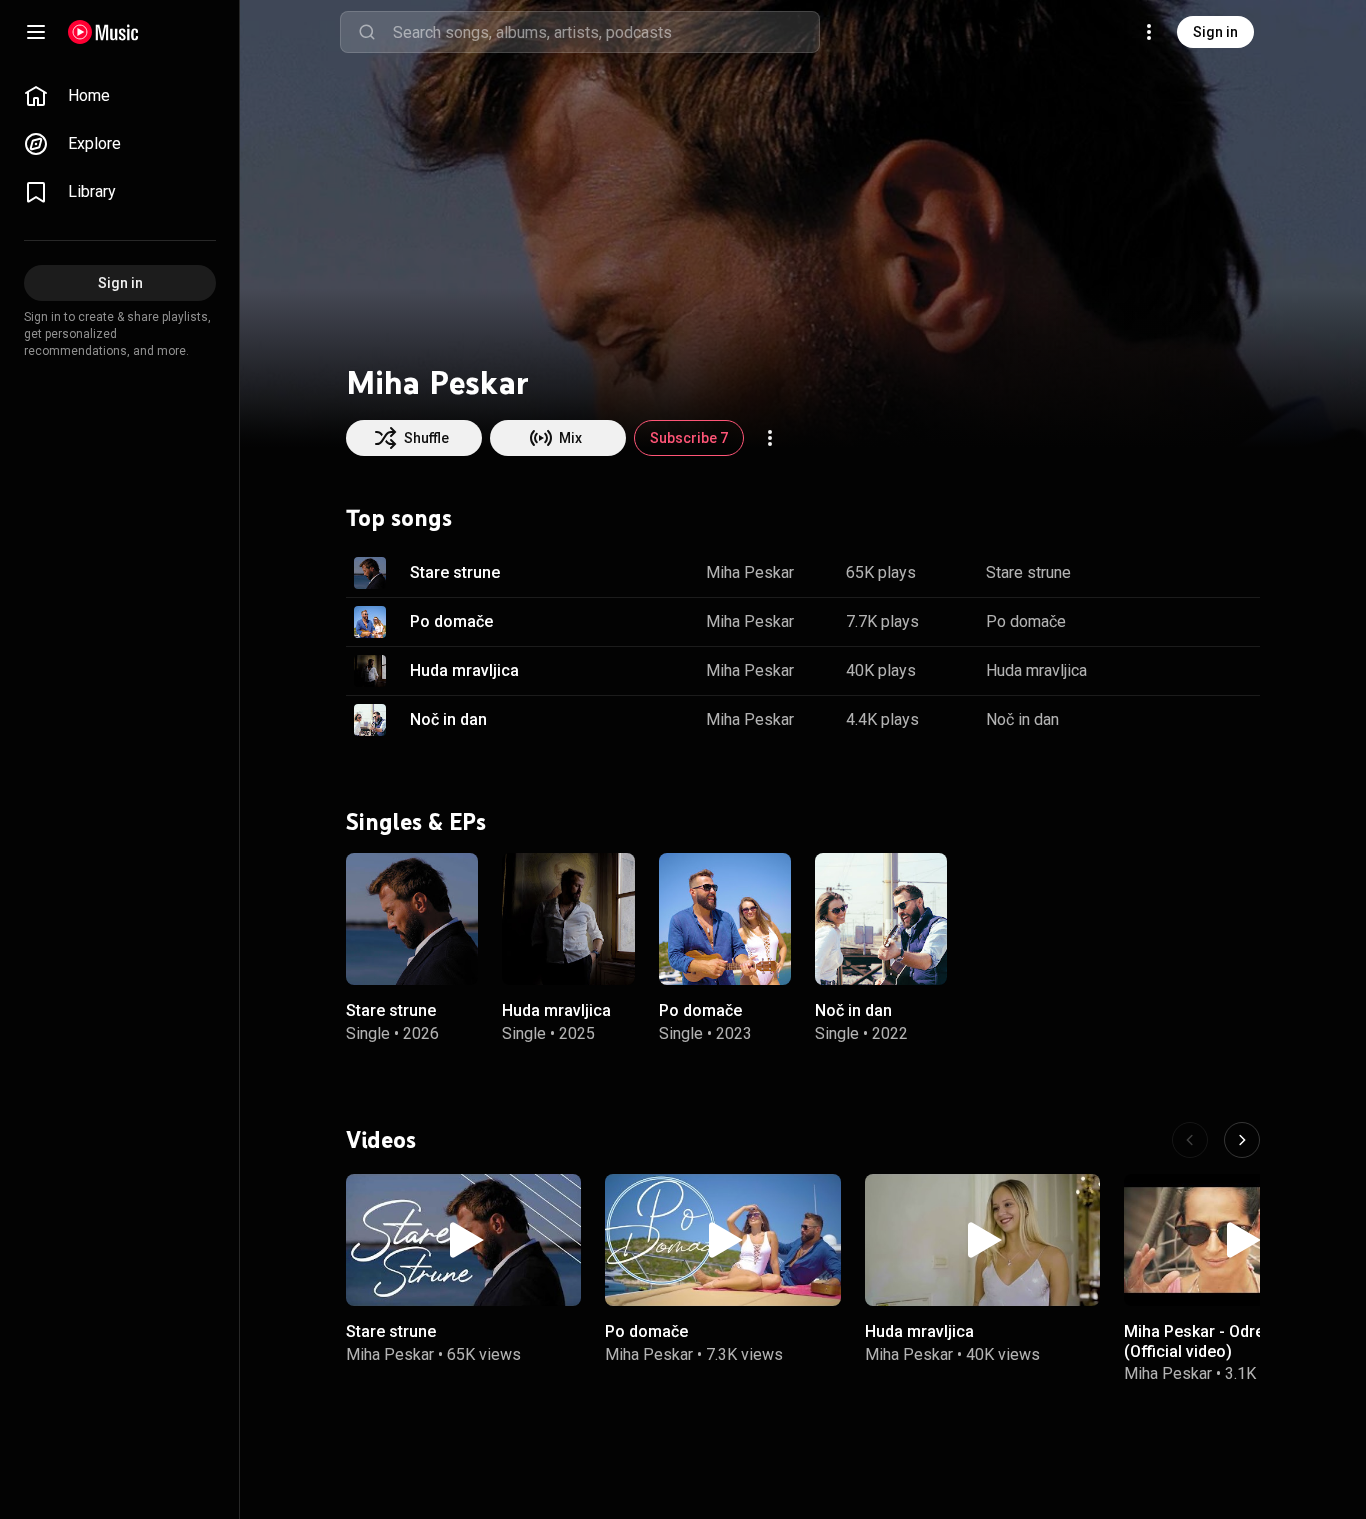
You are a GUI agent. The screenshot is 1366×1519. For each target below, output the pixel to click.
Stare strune (455, 572)
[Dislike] (1182, 573)
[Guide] (36, 32)
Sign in (1215, 32)
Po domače (451, 621)
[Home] (103, 32)
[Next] (1242, 1140)
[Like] (1144, 573)
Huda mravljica (464, 670)
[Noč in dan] (881, 918)
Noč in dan (448, 719)
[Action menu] (770, 438)
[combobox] (606, 32)
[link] (120, 96)
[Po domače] (725, 918)
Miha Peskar (750, 572)
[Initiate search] (367, 32)
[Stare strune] (412, 918)
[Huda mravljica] (568, 918)
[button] (370, 573)
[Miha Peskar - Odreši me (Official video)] (1241, 1240)
